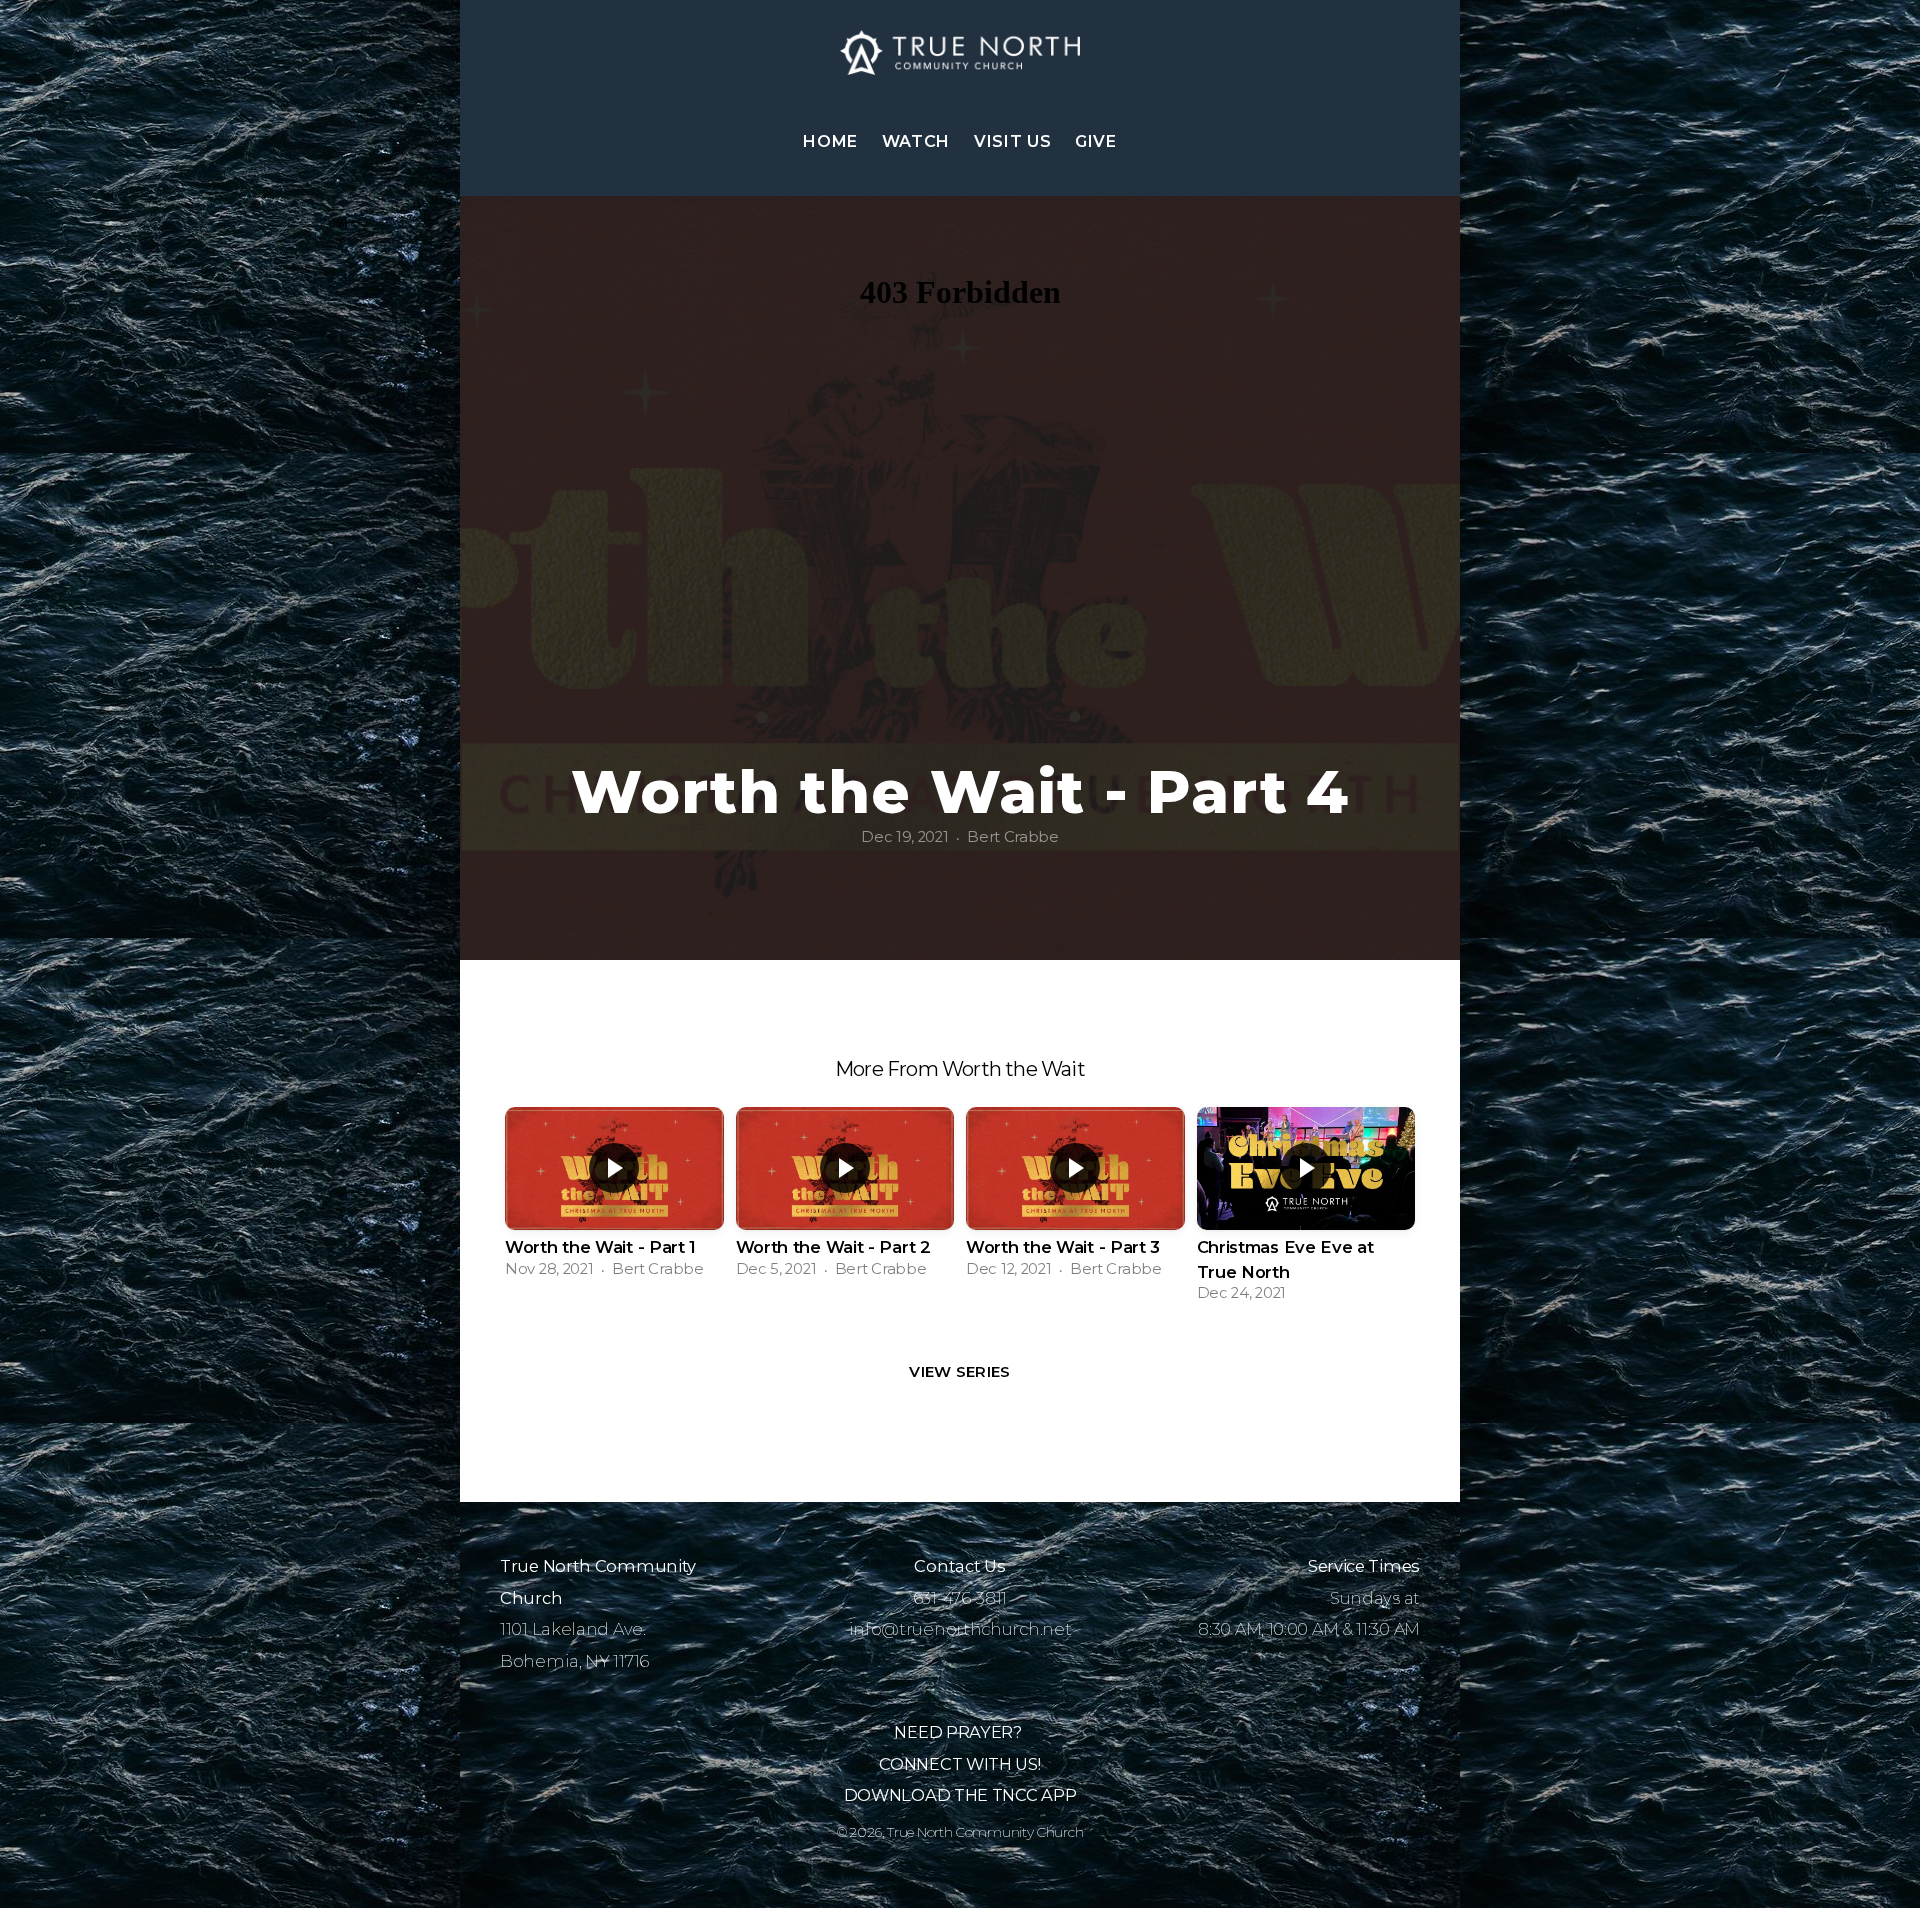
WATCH (916, 141)
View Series (959, 1371)
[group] (614, 1199)
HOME (830, 141)
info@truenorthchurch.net (960, 1629)
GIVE (1096, 141)
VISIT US (1012, 141)
